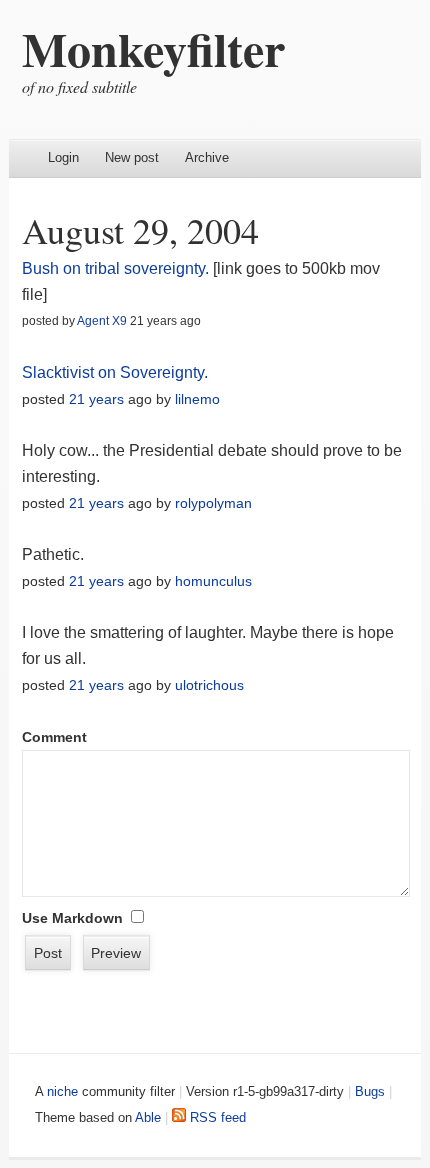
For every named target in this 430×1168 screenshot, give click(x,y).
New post (132, 157)
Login (63, 157)
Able (148, 1117)
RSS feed (216, 1117)
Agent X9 (102, 321)
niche (62, 1091)
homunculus (213, 581)
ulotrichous (209, 685)
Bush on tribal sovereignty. (117, 268)
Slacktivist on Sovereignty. (115, 372)
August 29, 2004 (140, 230)
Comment (54, 737)
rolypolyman (213, 503)
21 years (96, 399)
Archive (207, 157)
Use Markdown (72, 918)
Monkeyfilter (153, 48)
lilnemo (197, 399)
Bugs (370, 1091)
